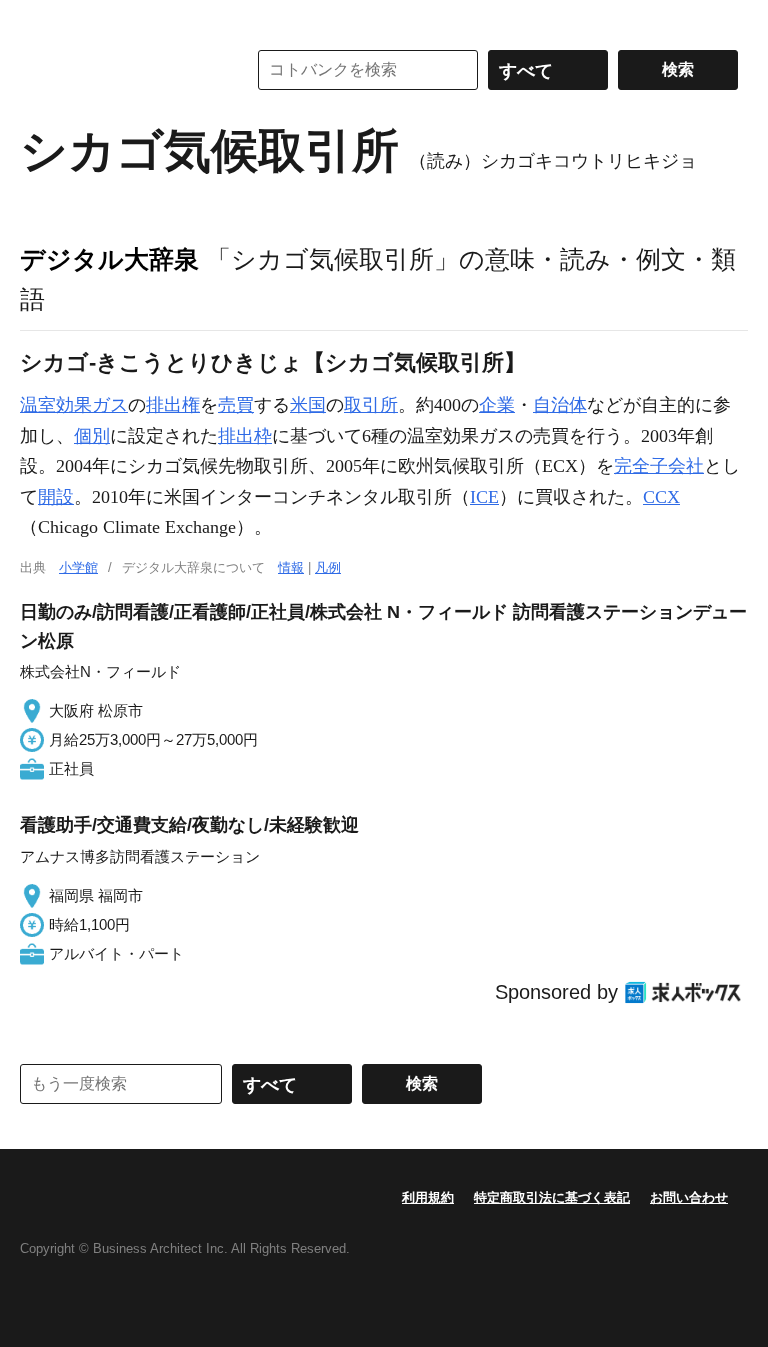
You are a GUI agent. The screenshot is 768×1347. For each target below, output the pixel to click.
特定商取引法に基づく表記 (552, 1197)
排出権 (173, 405)
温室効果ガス (74, 405)
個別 (92, 436)
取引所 (371, 405)
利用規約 (428, 1197)
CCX (661, 497)
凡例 (328, 567)
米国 (308, 405)
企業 (497, 405)
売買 (236, 405)
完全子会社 (659, 466)
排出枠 (245, 436)
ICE (484, 497)
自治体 (560, 405)
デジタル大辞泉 (109, 259)
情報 (291, 567)
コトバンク (119, 70)
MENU (40, 20)
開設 (56, 497)
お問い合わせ (689, 1197)
